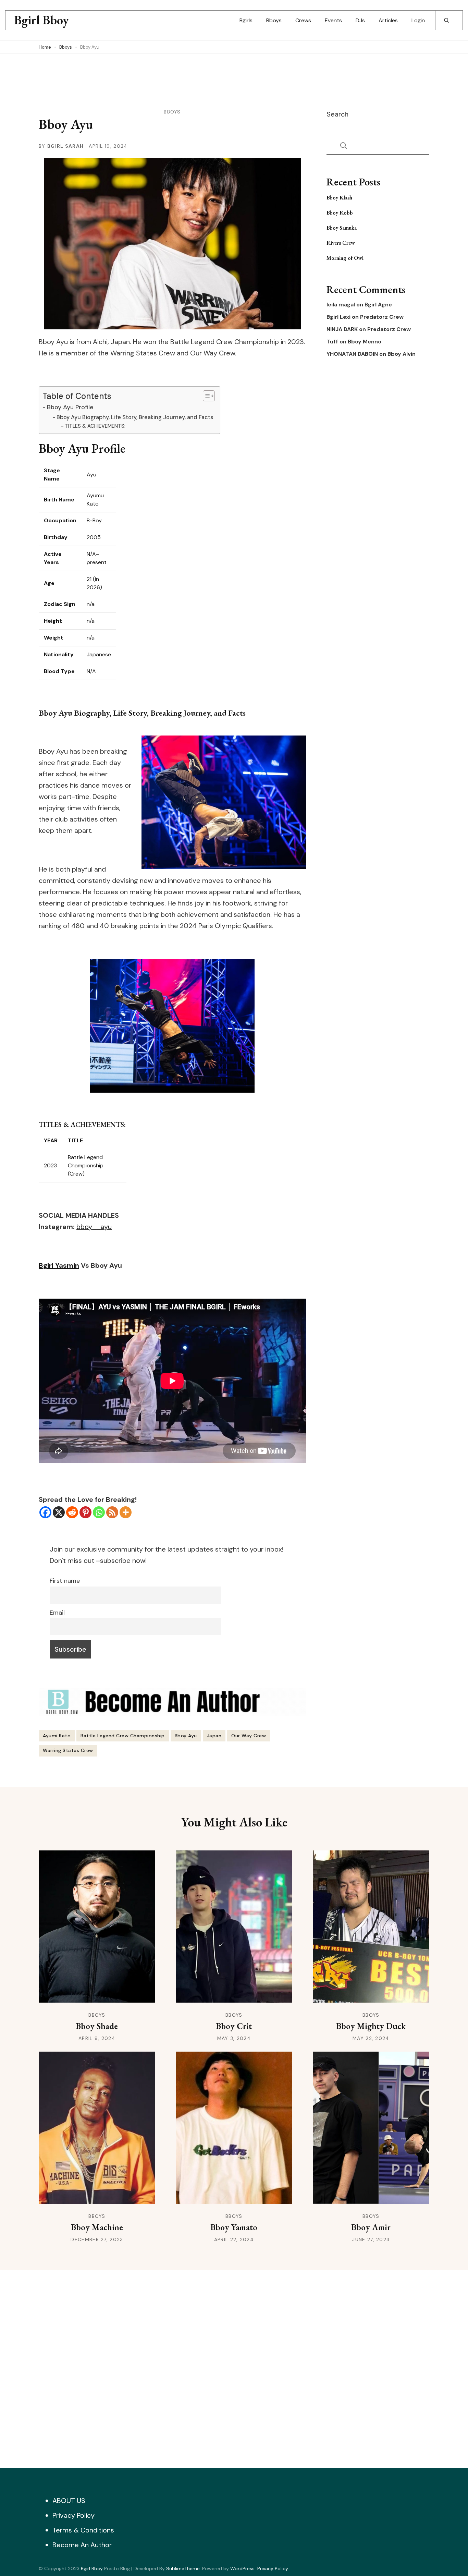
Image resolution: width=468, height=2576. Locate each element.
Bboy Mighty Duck (371, 2026)
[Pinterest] (85, 1512)
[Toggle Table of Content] (205, 396)
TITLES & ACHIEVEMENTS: (95, 426)
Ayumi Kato (57, 1736)
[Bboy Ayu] (172, 1026)
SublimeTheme (183, 2568)
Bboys (274, 20)
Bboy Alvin (402, 354)
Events (333, 20)
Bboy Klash (339, 198)
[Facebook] (45, 1512)
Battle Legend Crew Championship (123, 1736)
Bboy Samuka (342, 228)
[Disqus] (234, 2367)
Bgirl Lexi (338, 317)
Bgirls (246, 20)
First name (65, 1581)
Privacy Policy (73, 2515)
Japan (214, 1736)
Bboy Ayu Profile (70, 407)
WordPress (242, 2568)
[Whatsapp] (99, 1512)
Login (418, 20)
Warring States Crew (68, 1750)
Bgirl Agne (378, 305)
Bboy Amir (371, 2227)
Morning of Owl (345, 258)
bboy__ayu (94, 1227)
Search (337, 114)
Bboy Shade (97, 2026)
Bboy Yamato (234, 2227)
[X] (59, 1512)
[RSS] (112, 1512)
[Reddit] (72, 1512)
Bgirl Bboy (41, 20)
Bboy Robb (340, 213)
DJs (360, 20)
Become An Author (82, 2545)
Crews (303, 20)
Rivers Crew (341, 243)
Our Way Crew (249, 1736)
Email (57, 1613)
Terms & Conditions (83, 2530)
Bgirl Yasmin (59, 1265)
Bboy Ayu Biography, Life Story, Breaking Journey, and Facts (135, 417)
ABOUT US (69, 2501)
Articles (388, 20)
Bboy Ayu (186, 1736)
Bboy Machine (97, 2227)
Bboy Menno (365, 342)
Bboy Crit (234, 2026)
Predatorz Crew (382, 317)
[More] (126, 1512)
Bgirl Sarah (65, 146)
